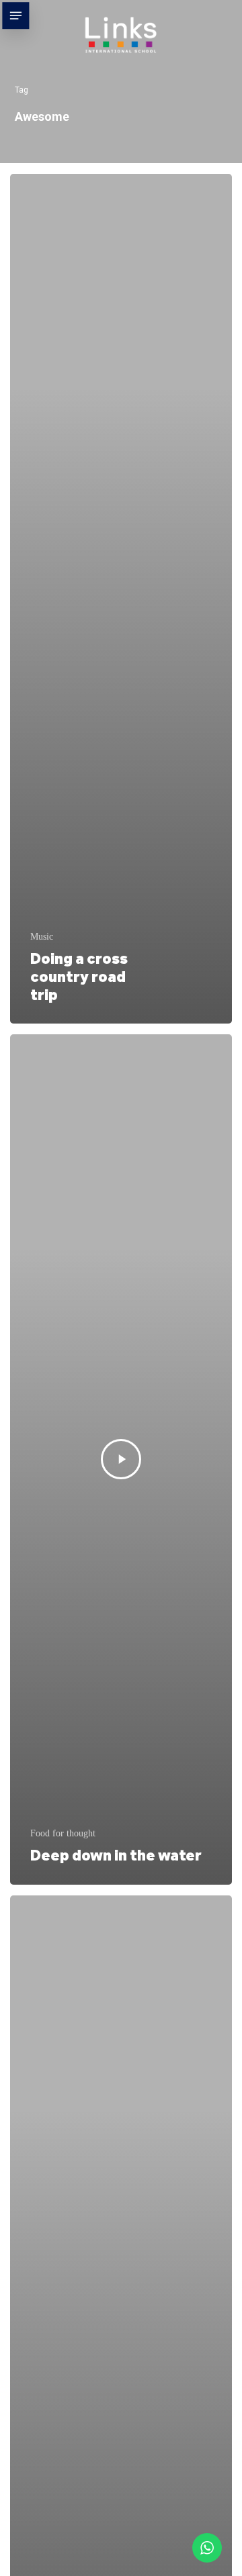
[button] (15, 15)
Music (42, 937)
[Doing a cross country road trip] (121, 599)
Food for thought (63, 1833)
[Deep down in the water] (121, 1459)
